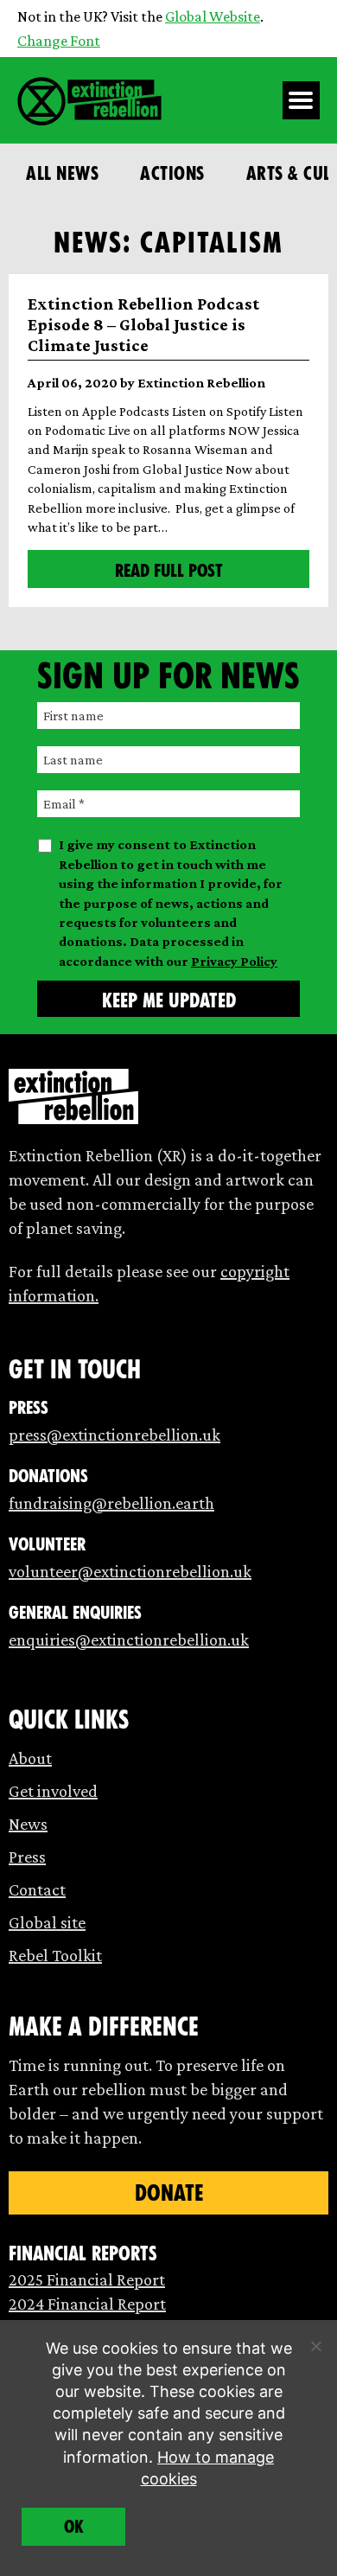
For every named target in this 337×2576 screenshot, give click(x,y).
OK (74, 2527)
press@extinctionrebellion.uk (114, 1435)
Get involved (53, 1791)
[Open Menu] (302, 100)
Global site (47, 1922)
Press (27, 1857)
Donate (169, 2193)
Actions (172, 173)
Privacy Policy (234, 961)
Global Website (213, 16)
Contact (37, 1889)
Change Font (59, 41)
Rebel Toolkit (55, 1955)
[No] (315, 2346)
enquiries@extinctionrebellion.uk (129, 1640)
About (30, 1758)
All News (62, 173)
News (28, 1824)
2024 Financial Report (87, 2304)
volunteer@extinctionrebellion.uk (130, 1571)
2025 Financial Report (87, 2279)
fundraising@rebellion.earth (111, 1503)
